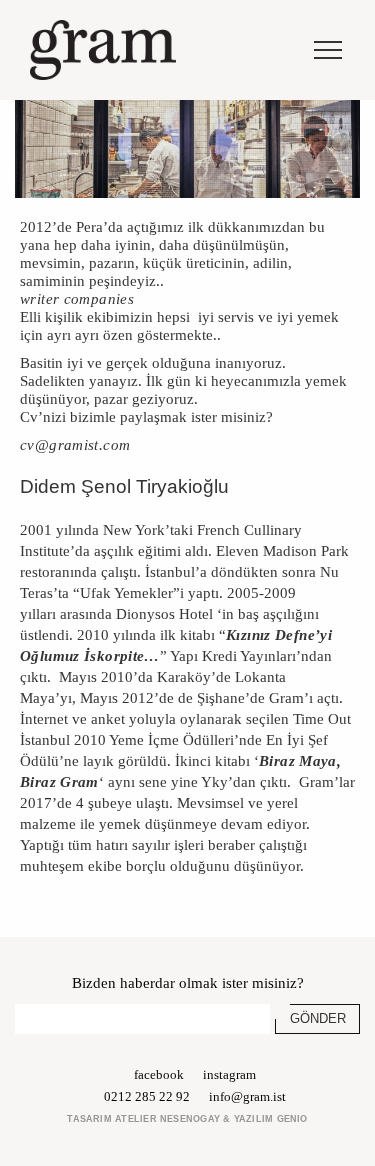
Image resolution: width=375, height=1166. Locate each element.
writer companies (77, 299)
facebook (159, 1074)
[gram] (103, 50)
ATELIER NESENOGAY (167, 1119)
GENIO (292, 1119)
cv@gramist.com (75, 445)
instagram (229, 1074)
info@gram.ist (247, 1096)
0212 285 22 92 (147, 1096)
